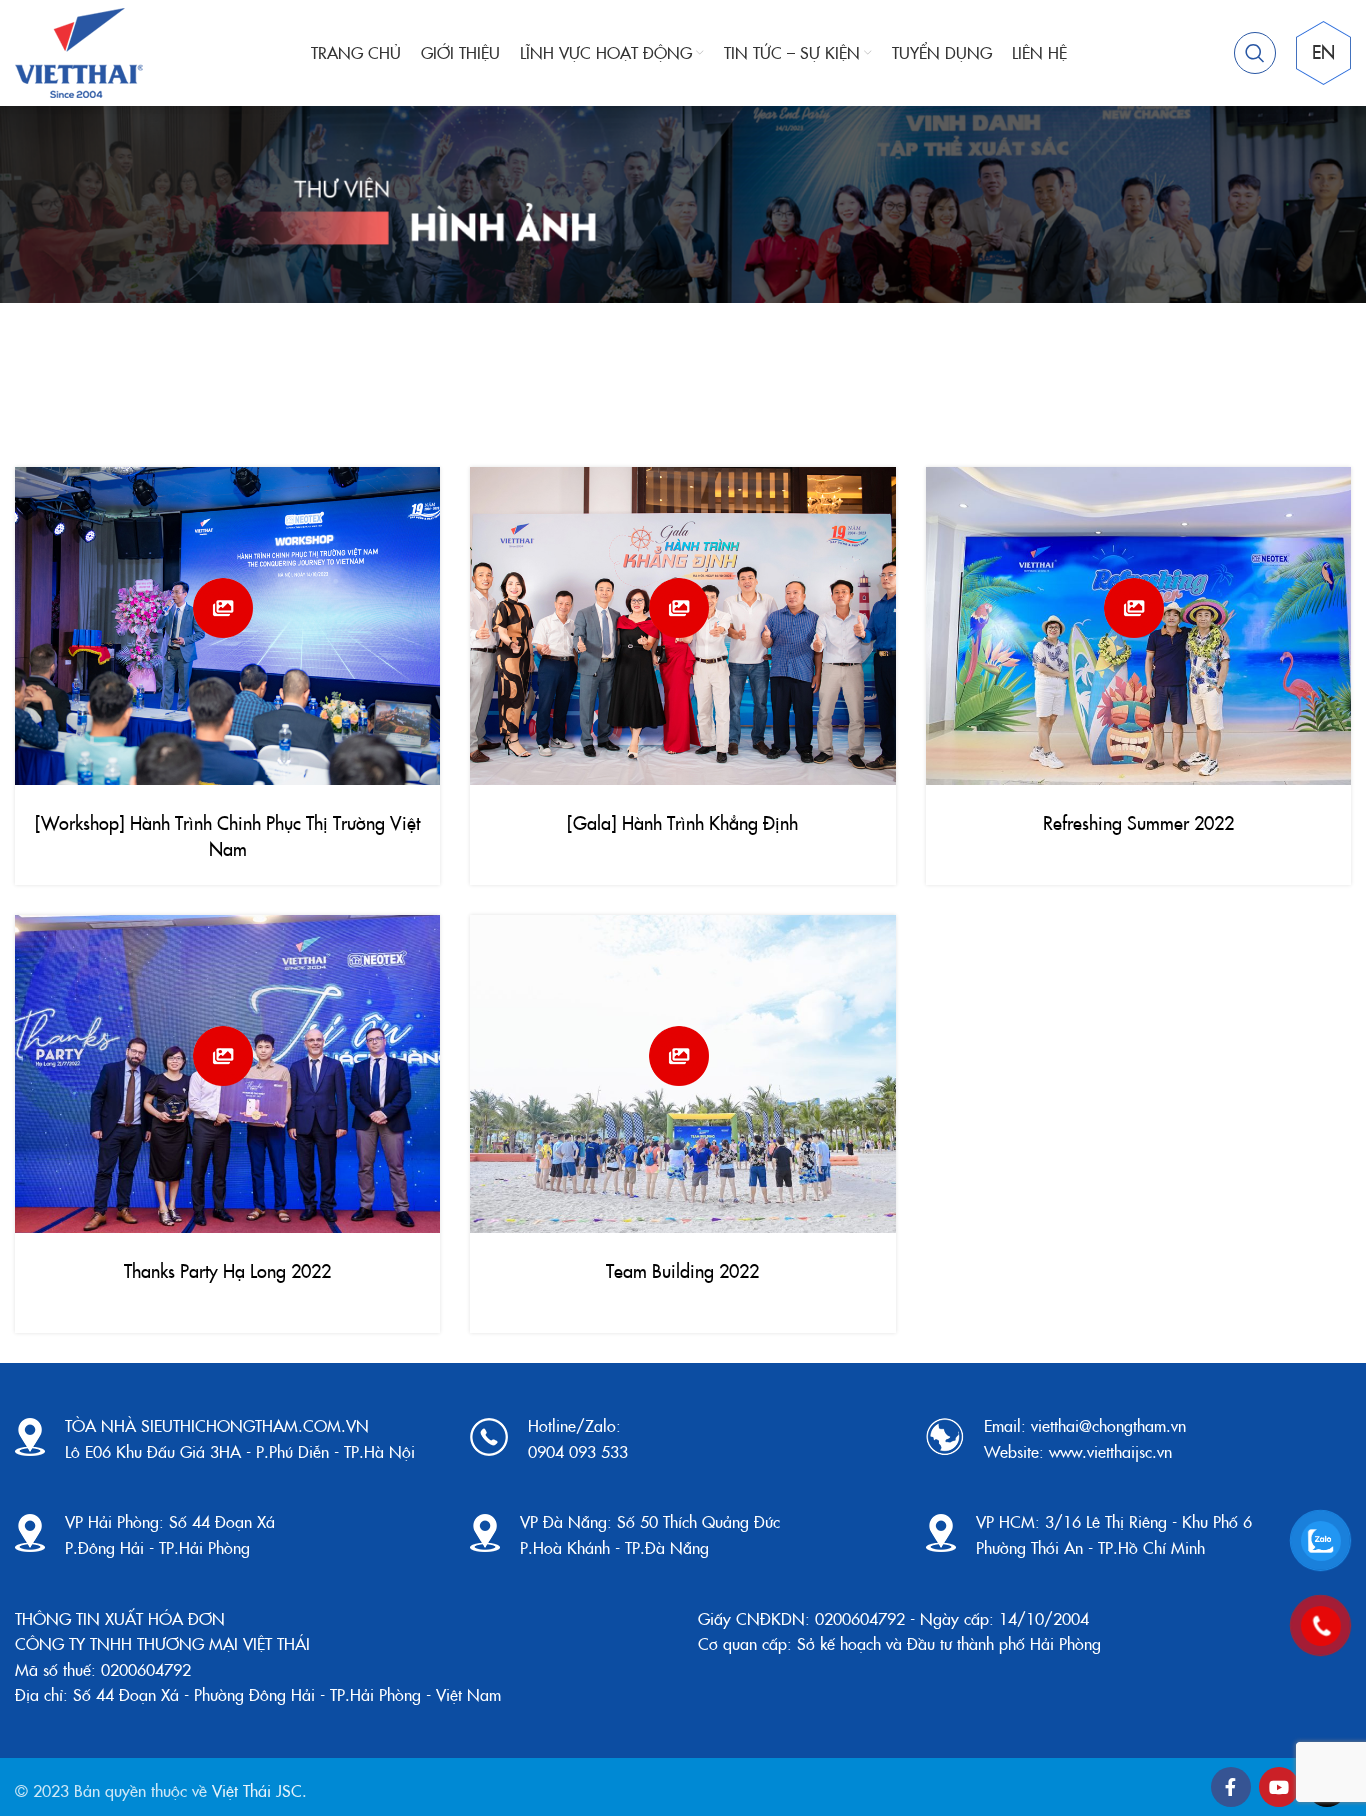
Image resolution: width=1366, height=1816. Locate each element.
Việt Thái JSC (257, 1790)
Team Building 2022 (682, 1270)
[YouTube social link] (1279, 1787)
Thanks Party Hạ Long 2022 (227, 1270)
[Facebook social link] (1231, 1787)
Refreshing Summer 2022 (1138, 822)
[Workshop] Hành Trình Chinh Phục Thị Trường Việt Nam (227, 835)
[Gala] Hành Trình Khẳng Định (682, 822)
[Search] (1255, 53)
